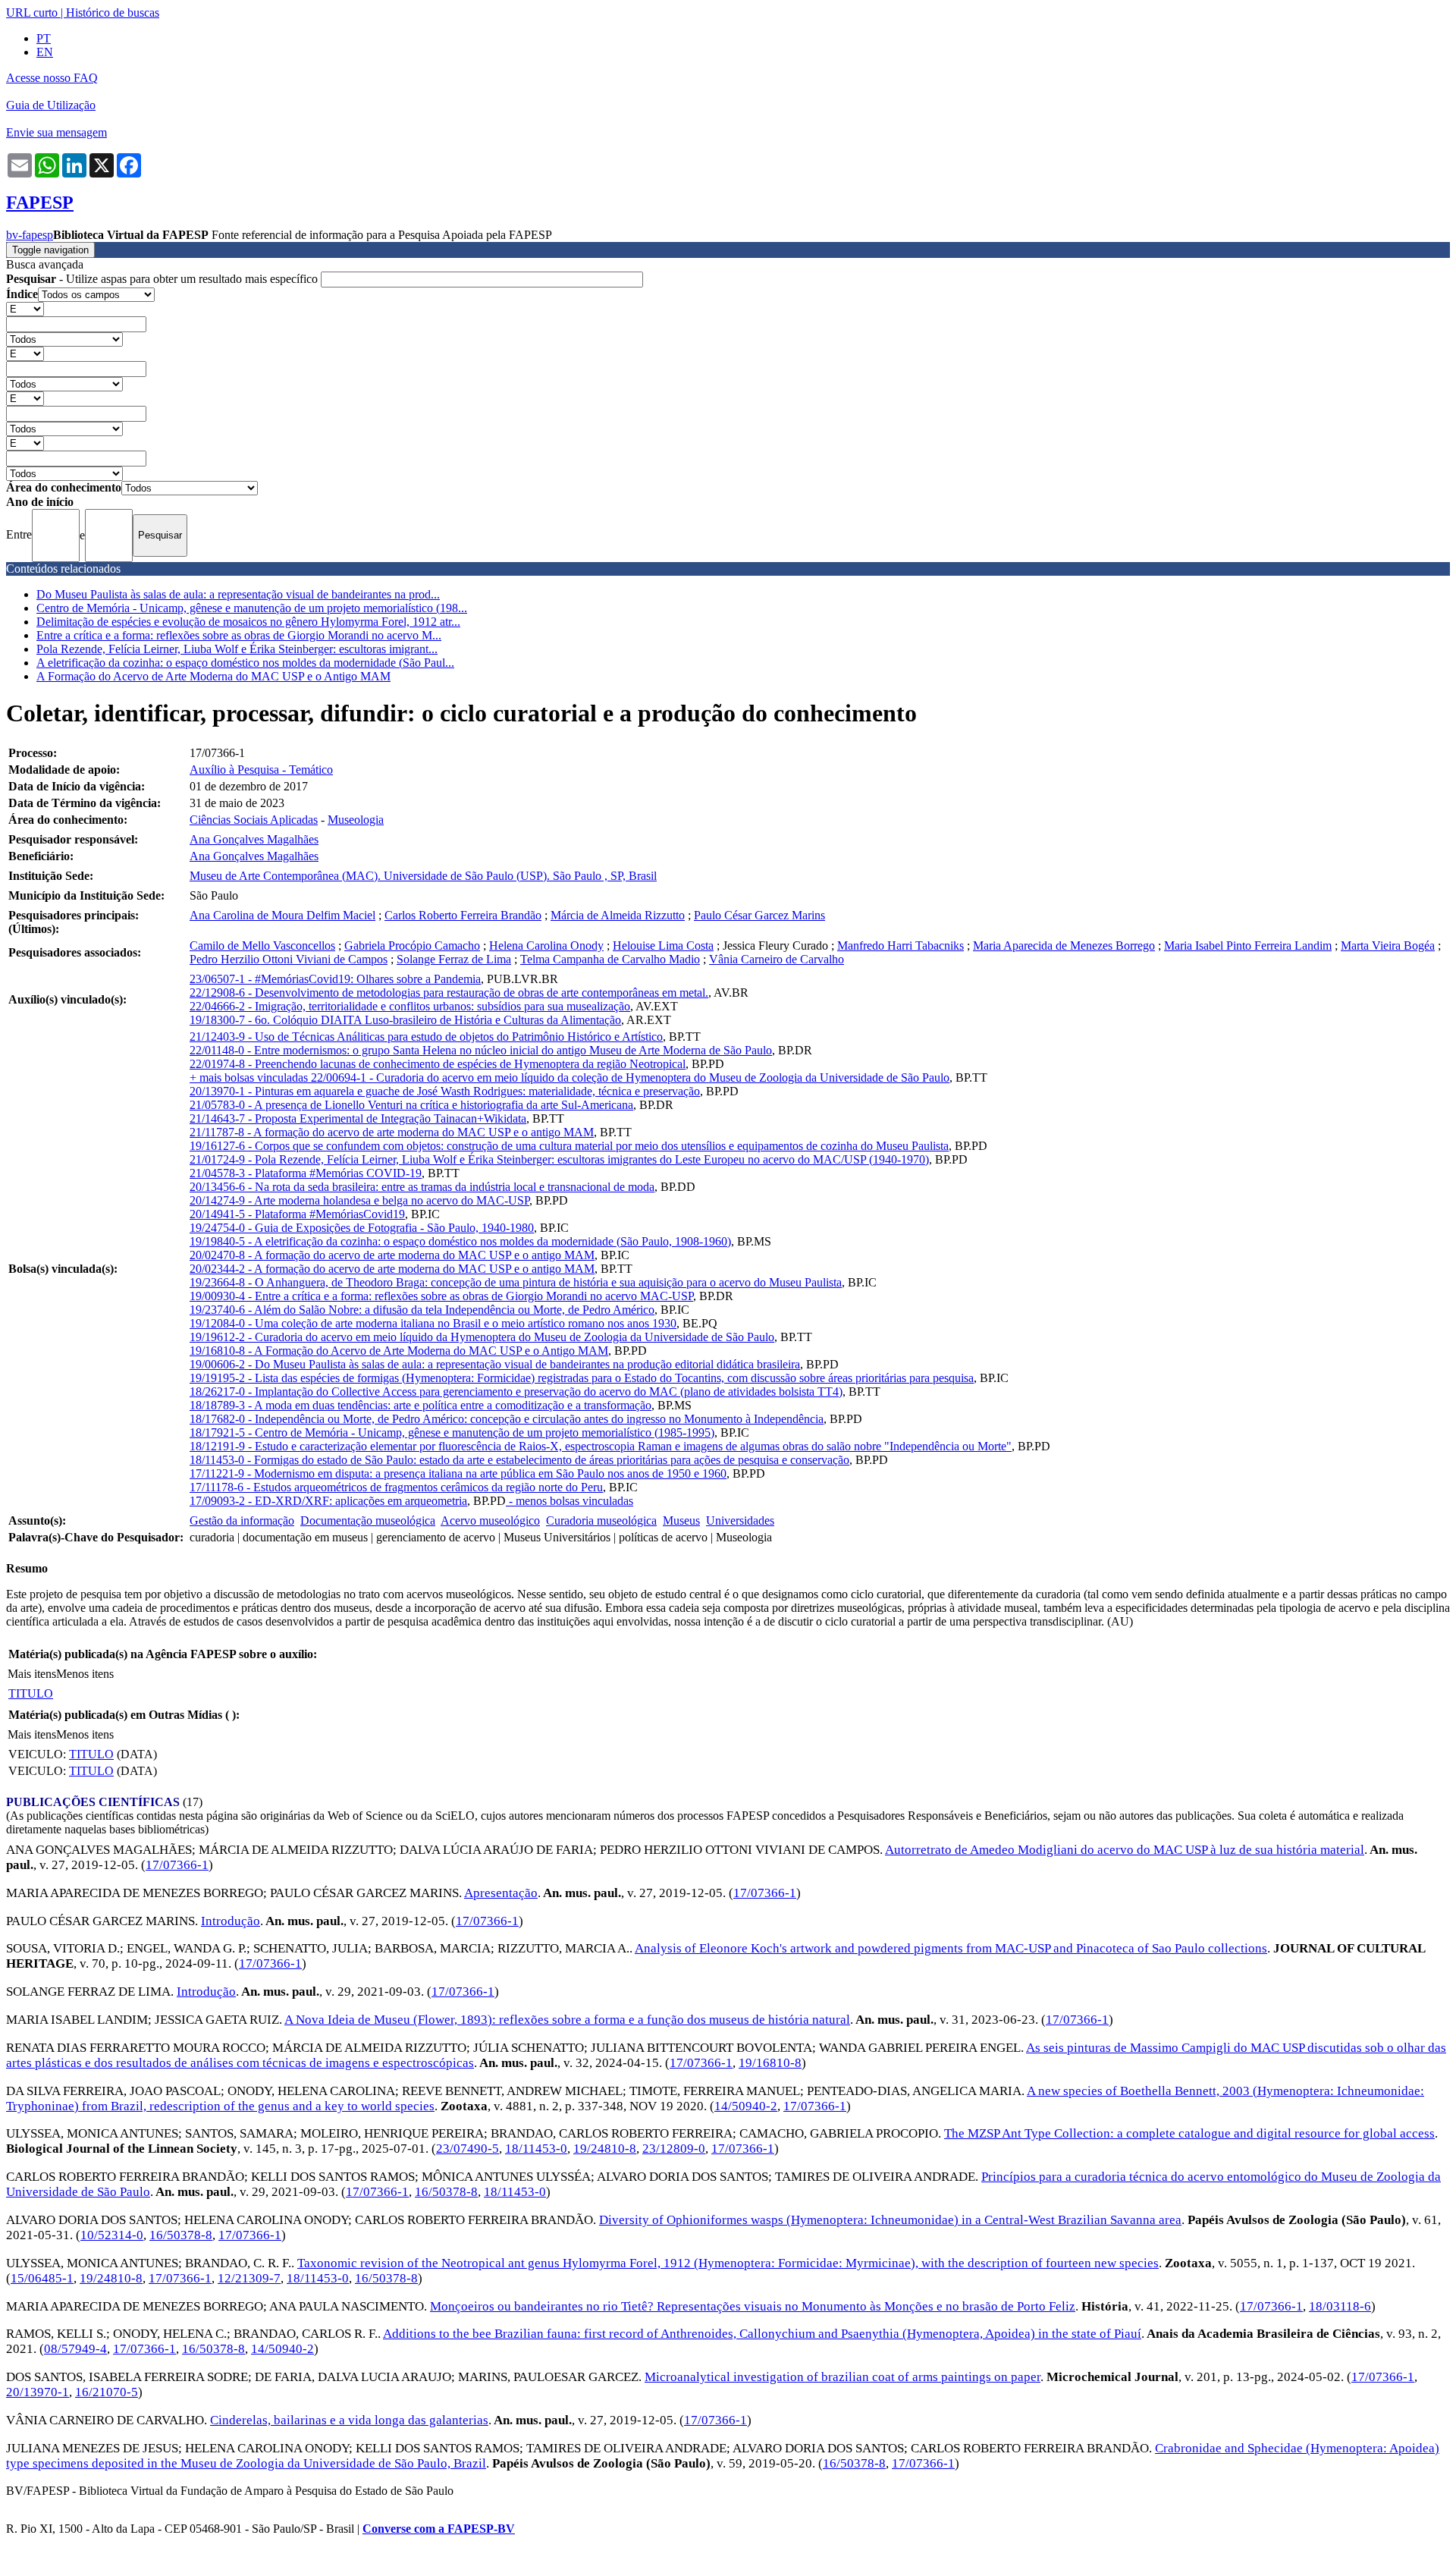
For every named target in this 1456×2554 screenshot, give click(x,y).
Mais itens (32, 1674)
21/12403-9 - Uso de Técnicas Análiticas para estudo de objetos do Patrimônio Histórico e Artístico (426, 1037)
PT (44, 38)
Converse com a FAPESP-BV (439, 2529)
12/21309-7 (249, 2278)
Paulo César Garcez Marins (759, 915)
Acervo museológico (490, 1520)
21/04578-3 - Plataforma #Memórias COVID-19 (306, 1173)
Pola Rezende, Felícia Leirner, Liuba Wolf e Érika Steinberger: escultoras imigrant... (237, 649)
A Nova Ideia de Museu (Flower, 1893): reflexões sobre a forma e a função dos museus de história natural (567, 2020)
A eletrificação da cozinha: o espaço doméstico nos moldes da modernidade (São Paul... (245, 663)
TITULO (31, 1693)
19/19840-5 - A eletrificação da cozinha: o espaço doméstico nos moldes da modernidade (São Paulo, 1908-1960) (460, 1241)
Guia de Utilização (51, 105)
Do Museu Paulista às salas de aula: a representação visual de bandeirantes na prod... (238, 594)
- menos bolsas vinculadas (570, 1501)
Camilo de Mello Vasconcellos (262, 946)
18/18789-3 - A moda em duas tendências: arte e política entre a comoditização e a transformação (420, 1405)
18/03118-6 (1340, 2306)
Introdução (231, 1921)
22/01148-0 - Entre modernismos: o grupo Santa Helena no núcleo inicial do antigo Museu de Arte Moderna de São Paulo (481, 1050)
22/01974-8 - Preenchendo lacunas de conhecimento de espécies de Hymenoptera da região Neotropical (438, 1064)
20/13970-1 (38, 2392)
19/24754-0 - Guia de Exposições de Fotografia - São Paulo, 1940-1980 (362, 1228)
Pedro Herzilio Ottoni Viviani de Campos (289, 959)
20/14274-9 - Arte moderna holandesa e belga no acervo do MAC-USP (359, 1200)
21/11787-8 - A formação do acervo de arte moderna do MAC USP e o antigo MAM (392, 1132)
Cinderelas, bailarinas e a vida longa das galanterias (349, 2420)
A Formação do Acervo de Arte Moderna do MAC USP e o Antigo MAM (213, 676)
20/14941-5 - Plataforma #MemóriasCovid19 (297, 1214)
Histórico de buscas (113, 13)
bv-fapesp (30, 235)
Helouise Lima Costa (663, 946)
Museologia (356, 820)
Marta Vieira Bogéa (1388, 946)
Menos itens (85, 1674)
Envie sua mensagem (56, 132)
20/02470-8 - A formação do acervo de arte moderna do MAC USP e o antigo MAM (392, 1255)
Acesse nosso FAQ (52, 78)
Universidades (740, 1520)
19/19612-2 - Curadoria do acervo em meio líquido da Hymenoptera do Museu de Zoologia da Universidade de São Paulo (482, 1337)
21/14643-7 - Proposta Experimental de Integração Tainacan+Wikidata (358, 1118)
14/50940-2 (746, 2106)
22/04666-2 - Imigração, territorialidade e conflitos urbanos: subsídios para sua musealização (410, 1006)
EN (45, 52)
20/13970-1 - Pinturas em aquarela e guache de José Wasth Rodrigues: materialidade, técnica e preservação (445, 1091)
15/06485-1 (42, 2278)
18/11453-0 (536, 2149)
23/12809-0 (674, 2149)
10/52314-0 (112, 2235)
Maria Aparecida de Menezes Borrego (1064, 946)
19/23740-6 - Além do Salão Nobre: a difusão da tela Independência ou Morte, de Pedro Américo (422, 1310)
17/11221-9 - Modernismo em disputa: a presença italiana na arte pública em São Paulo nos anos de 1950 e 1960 (458, 1473)
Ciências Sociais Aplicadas (254, 820)
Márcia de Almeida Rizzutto (618, 915)
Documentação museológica (368, 1520)
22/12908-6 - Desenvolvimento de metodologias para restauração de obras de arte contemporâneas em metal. (449, 993)
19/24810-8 (605, 2149)
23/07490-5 (468, 2149)
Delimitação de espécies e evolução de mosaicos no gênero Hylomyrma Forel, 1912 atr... (248, 622)
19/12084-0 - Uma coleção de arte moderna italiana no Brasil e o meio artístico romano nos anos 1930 (433, 1323)
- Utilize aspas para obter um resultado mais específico (163, 279)
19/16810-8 (770, 2063)
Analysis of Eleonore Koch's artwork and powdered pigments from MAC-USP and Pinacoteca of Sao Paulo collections (951, 1948)
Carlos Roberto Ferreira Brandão (463, 915)
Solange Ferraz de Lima (454, 959)
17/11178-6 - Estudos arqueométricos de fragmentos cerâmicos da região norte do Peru (396, 1487)
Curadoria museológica (601, 1520)
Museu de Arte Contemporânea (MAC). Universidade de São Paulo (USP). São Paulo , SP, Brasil (423, 876)
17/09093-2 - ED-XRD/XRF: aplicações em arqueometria (328, 1501)
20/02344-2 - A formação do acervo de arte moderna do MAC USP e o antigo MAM (392, 1269)
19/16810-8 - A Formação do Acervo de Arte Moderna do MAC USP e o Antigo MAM (399, 1351)
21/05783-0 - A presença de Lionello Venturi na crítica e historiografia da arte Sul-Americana (411, 1105)
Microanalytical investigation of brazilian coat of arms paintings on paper (843, 2377)
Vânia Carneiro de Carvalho (777, 959)
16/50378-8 (446, 2192)
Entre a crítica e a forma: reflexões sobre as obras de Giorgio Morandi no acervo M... (239, 635)
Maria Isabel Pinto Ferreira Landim (1248, 946)
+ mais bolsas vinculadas (250, 1078)
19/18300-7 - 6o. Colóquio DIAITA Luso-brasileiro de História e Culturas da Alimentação (405, 1020)
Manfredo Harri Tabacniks (901, 946)
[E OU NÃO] (25, 308)
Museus (681, 1520)
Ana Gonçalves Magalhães (254, 839)
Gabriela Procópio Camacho (412, 946)
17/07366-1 (177, 1865)
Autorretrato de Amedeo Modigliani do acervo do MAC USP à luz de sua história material (1125, 1850)
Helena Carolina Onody (546, 946)
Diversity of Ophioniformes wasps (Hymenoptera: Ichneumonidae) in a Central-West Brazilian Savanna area (890, 2220)
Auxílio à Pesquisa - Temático (261, 770)
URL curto (32, 13)
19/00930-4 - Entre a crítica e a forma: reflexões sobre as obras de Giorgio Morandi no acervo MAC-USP (441, 1296)
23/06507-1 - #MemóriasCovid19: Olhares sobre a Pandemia (335, 979)
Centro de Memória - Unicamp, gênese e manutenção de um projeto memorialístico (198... (252, 608)
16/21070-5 (107, 2392)
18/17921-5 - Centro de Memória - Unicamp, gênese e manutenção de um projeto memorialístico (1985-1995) (452, 1433)
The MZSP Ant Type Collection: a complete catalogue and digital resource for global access (1189, 2133)
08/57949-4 (75, 2349)
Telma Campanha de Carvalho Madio (610, 959)
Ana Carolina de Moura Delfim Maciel (282, 915)
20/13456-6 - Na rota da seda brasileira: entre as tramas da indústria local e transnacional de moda (422, 1187)
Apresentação (501, 1893)
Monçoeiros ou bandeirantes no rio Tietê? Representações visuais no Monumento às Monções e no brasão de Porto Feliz (753, 2306)
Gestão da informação (242, 1520)
